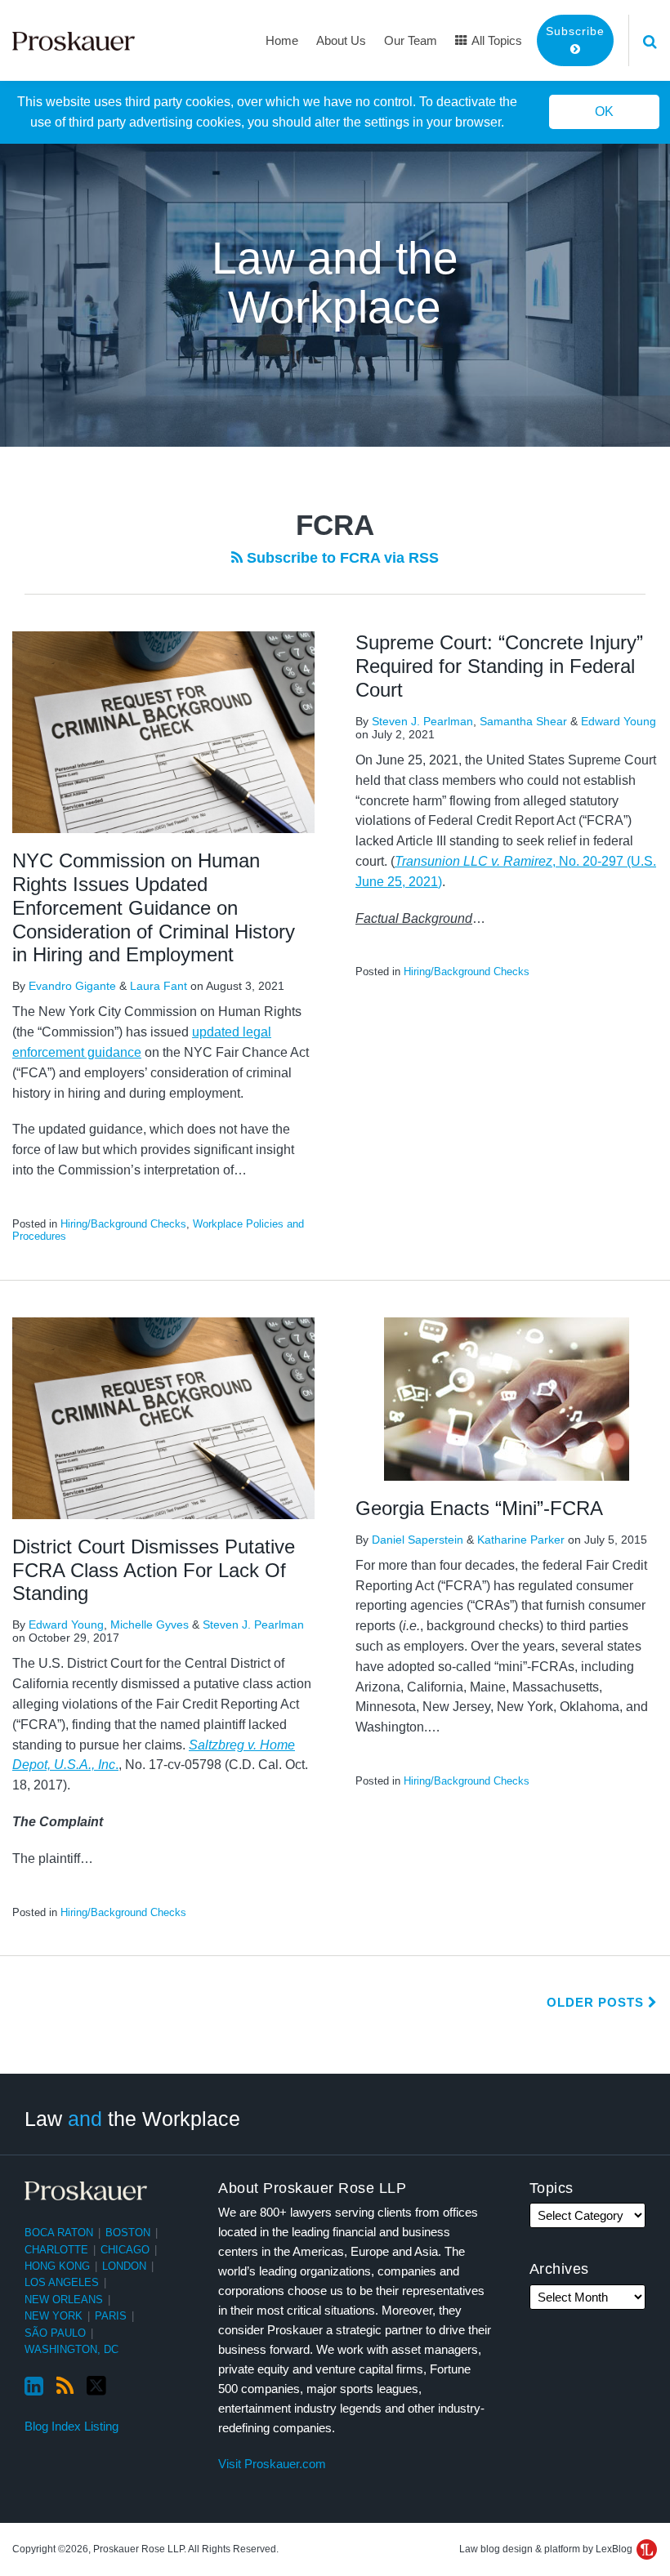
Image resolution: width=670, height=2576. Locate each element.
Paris (111, 2316)
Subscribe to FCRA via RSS (341, 558)
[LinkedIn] (34, 2387)
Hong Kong (57, 2266)
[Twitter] (96, 2386)
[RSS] (65, 2387)
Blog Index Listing (71, 2426)
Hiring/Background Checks (123, 1224)
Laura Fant (159, 986)
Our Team (411, 40)
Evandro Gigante (72, 986)
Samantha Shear (523, 721)
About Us (341, 40)
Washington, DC (71, 2349)
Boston (128, 2233)
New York (54, 2316)
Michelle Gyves (150, 1624)
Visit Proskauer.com (272, 2464)
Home (282, 40)
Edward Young (619, 721)
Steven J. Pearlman (422, 721)
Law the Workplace (132, 2119)
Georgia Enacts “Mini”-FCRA (479, 1508)
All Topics (496, 40)
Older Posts (597, 2002)
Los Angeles (62, 2282)
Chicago (125, 2250)
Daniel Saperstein (418, 1540)
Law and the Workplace (335, 283)
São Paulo (55, 2333)
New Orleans (64, 2300)
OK (604, 111)
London (124, 2266)
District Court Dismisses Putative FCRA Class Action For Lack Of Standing (154, 1570)
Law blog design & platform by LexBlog (547, 2549)
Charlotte (56, 2250)
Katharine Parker (521, 1540)
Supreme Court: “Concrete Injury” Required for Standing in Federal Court (499, 666)
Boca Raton (59, 2233)
